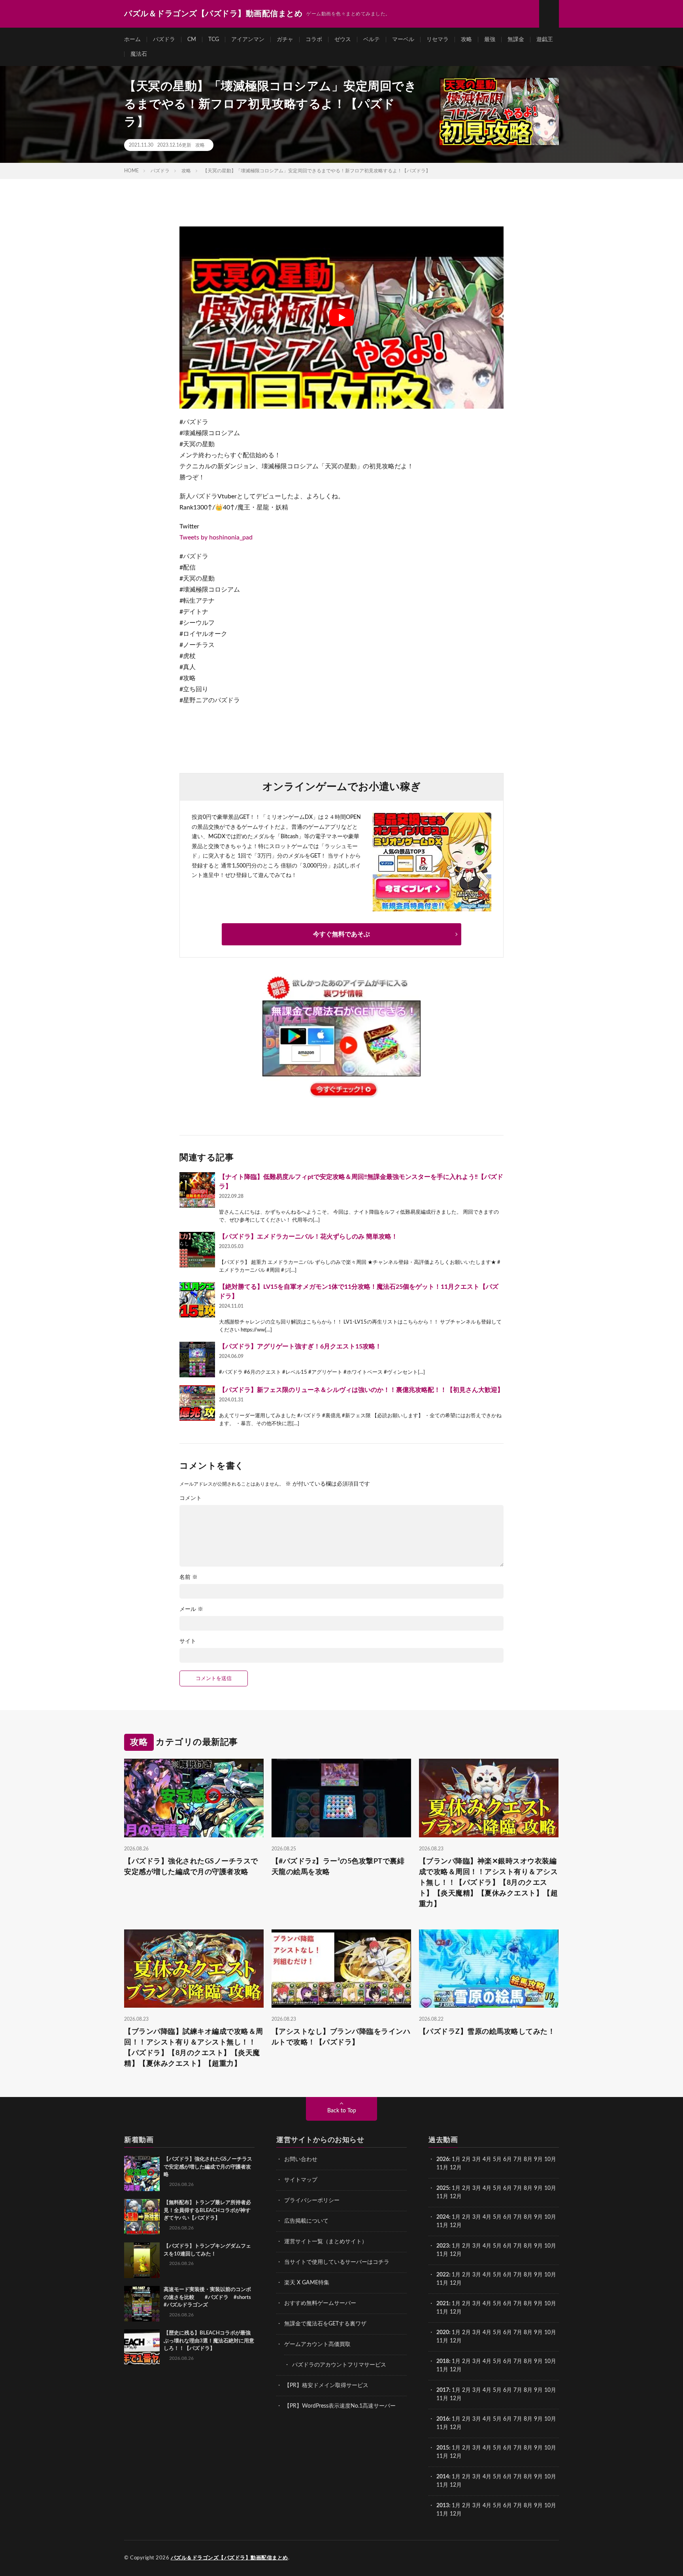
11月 (442, 2197)
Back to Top (342, 2111)
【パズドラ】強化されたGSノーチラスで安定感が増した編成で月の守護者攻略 (191, 1867)
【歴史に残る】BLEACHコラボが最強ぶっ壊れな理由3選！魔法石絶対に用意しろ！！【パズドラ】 (209, 2341)
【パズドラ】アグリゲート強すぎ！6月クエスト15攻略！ (300, 1346)
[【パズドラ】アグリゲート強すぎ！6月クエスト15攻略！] (197, 1360)
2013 (443, 2506)
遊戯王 (545, 40)
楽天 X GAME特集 (307, 2283)
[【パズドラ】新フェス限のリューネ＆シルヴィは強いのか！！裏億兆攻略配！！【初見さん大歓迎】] (197, 1403)
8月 (528, 2159)
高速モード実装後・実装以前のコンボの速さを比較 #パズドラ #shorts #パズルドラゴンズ (207, 2297)
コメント (191, 1498)
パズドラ (164, 40)
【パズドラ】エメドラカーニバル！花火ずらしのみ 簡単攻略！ (308, 1237)
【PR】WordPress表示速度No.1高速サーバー (340, 2406)
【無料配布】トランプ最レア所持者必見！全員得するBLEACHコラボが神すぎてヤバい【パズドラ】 (207, 2210)
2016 (443, 2419)
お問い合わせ (301, 2159)
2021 (443, 2304)
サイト (188, 1641)
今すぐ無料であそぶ (341, 934)
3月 (477, 2159)
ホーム (132, 40)
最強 (490, 40)
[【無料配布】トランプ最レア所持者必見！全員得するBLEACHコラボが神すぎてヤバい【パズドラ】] (142, 2217)
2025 (443, 2188)
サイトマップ (301, 2180)
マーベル (403, 40)
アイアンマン (248, 40)
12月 (456, 2197)
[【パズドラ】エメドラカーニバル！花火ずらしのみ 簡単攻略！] (197, 1250)
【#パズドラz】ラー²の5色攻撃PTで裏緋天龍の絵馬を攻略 (338, 1867)
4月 (487, 2159)
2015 (443, 2448)
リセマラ (438, 40)
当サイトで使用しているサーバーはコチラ (337, 2262)
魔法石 (139, 54)
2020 (443, 2333)
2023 (443, 2246)
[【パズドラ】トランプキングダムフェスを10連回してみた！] (142, 2260)
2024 (443, 2217)
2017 (443, 2390)
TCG (214, 40)
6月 (508, 2159)
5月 (497, 2159)
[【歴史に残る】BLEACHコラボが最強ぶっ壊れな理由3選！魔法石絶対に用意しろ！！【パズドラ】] (142, 2347)
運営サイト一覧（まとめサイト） (326, 2242)
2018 (443, 2361)
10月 (550, 2188)
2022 (443, 2275)
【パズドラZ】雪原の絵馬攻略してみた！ (487, 2032)
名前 (189, 1577)
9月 (538, 2188)
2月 (466, 2159)
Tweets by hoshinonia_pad (216, 537)
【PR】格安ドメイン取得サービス (326, 2386)
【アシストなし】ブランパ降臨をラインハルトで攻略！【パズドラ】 (341, 2037)
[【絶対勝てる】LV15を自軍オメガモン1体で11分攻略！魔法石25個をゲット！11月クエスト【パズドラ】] (197, 1300)
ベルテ (372, 40)
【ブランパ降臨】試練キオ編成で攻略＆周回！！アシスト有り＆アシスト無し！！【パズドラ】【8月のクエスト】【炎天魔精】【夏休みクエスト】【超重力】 (194, 2048)
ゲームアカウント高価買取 (317, 2344)
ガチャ (285, 40)
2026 (443, 2159)
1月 (456, 2159)
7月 (518, 2159)
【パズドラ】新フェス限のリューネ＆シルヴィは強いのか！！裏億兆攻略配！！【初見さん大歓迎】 (361, 1390)
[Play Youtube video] (341, 318)
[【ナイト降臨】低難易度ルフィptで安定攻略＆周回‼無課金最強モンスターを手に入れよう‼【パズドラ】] (197, 1190)
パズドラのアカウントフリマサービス (339, 2365)
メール (191, 1609)
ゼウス (343, 40)
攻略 (466, 40)
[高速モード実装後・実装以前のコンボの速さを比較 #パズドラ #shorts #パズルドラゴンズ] (142, 2304)
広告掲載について (306, 2221)
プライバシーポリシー (312, 2201)
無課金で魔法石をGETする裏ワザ (325, 2324)
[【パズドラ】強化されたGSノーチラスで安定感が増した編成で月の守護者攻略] (142, 2173)
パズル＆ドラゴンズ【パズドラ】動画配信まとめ (229, 2558)
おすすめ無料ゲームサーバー (320, 2303)
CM (192, 40)
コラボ (314, 40)
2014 (443, 2477)
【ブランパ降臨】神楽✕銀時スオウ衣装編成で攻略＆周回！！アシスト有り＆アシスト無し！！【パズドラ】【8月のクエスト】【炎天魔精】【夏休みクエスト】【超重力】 (489, 1883)
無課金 (516, 40)
